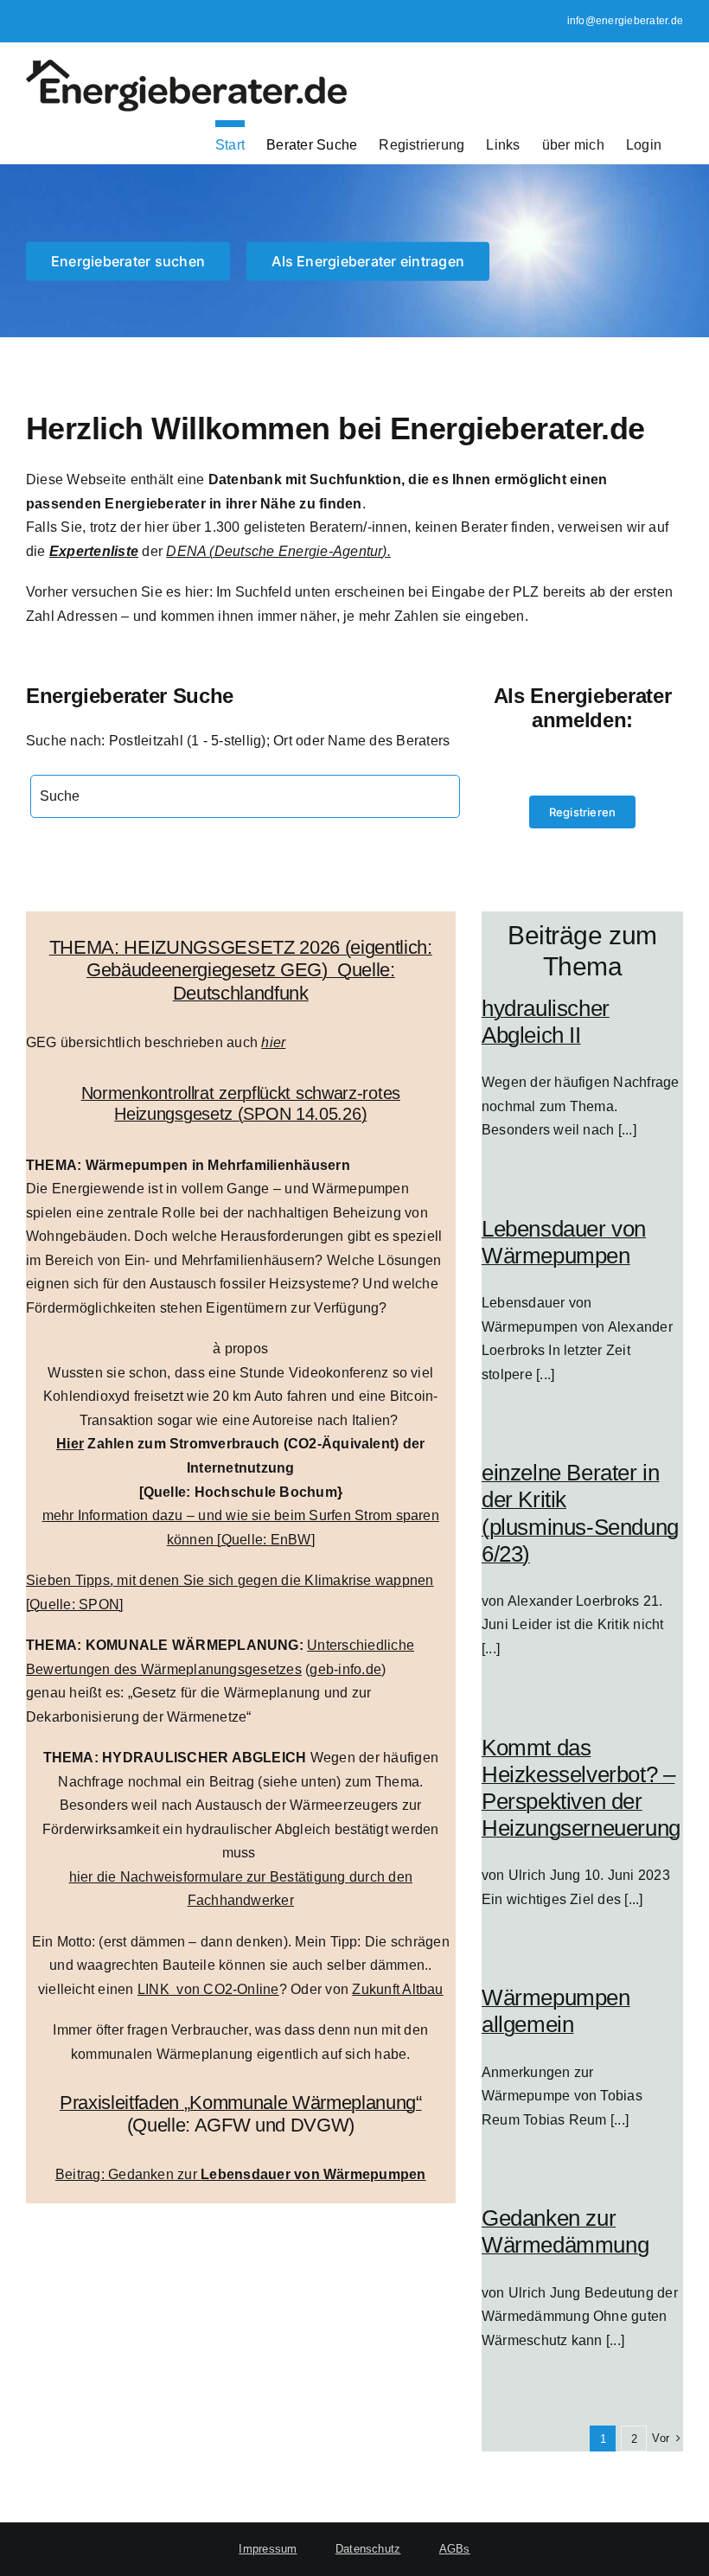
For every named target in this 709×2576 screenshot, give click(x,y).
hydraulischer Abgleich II (546, 1022)
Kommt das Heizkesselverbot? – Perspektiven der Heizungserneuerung (581, 1788)
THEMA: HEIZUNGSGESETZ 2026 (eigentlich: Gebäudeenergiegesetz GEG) (241, 959)
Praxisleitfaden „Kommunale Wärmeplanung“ (241, 2103)
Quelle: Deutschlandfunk (284, 981)
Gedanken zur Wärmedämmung (565, 2231)
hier (273, 1042)
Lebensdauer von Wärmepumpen (564, 1242)
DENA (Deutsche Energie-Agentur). (278, 551)
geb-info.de (345, 1669)
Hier (70, 1444)
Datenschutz (368, 2549)
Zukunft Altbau (397, 1989)
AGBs (455, 2549)
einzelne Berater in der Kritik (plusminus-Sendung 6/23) (580, 1513)
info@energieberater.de (625, 21)
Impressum (268, 2549)
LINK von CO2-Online (208, 1989)
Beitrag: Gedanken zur (241, 2174)
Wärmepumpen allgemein (556, 2011)
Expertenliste (94, 551)
